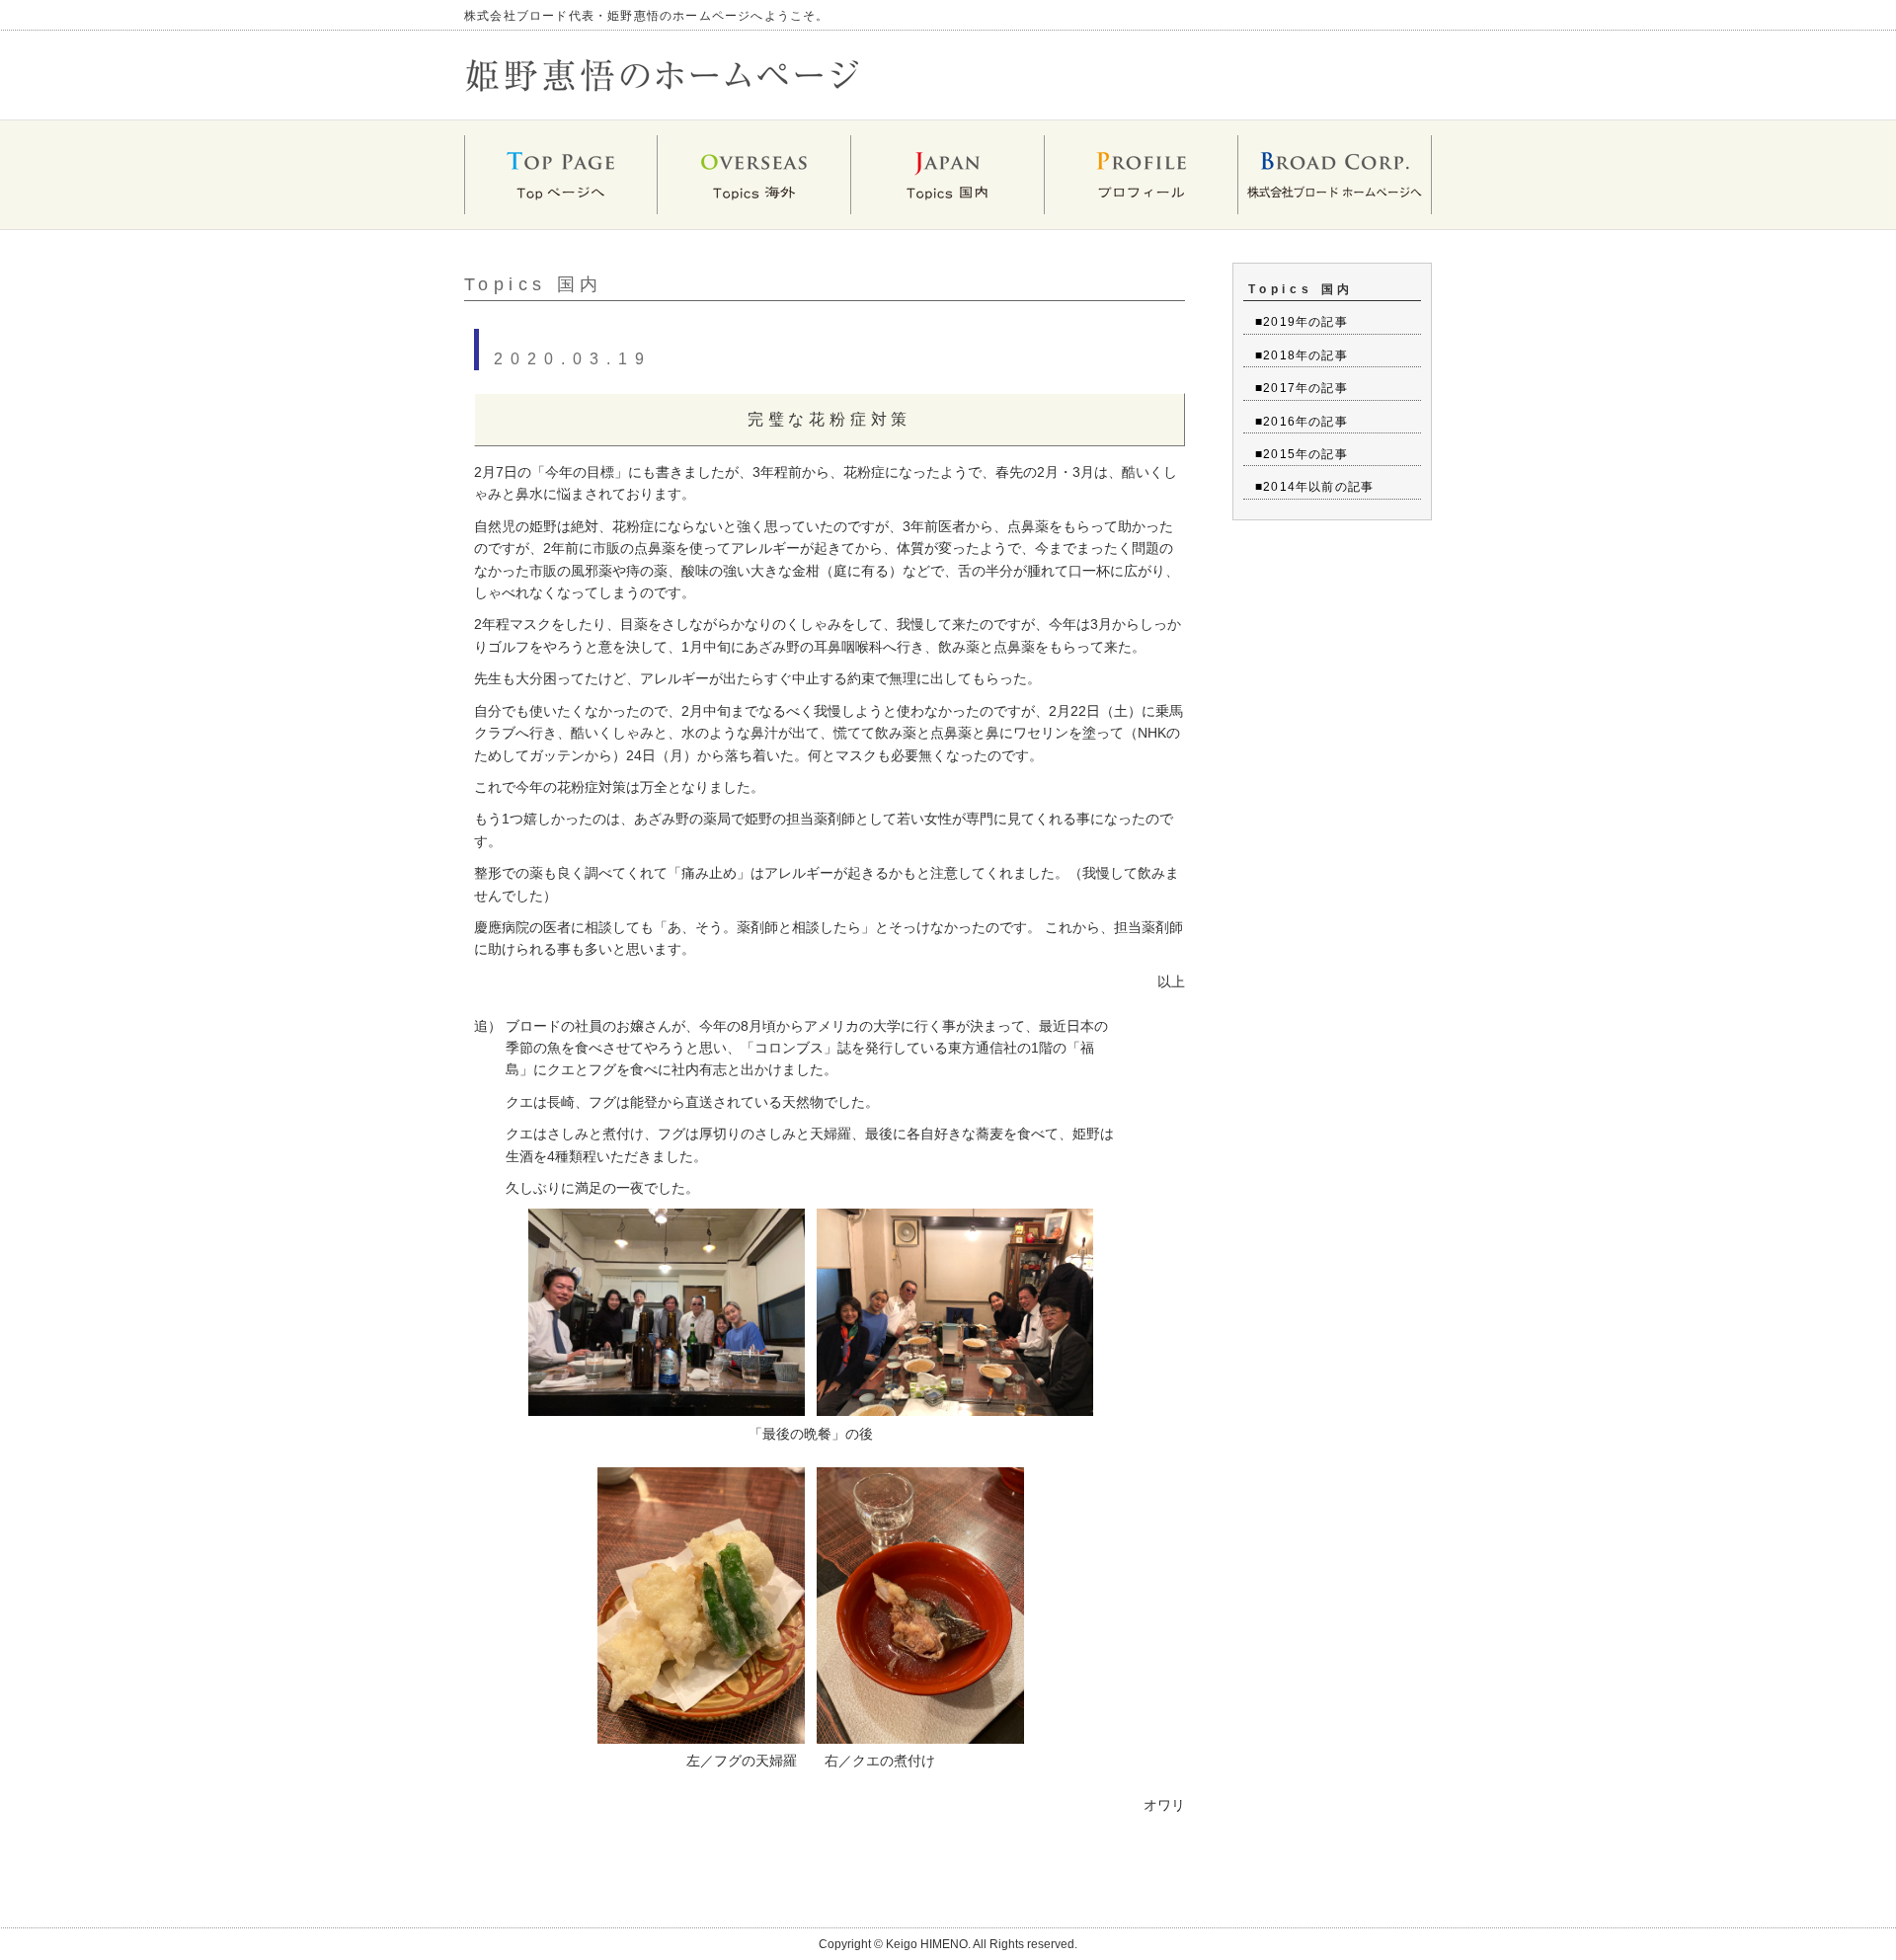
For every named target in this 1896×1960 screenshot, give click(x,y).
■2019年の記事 (1302, 322)
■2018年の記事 (1302, 355)
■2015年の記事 (1302, 454)
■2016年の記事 (1302, 422)
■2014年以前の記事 (1314, 487)
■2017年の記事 (1302, 388)
